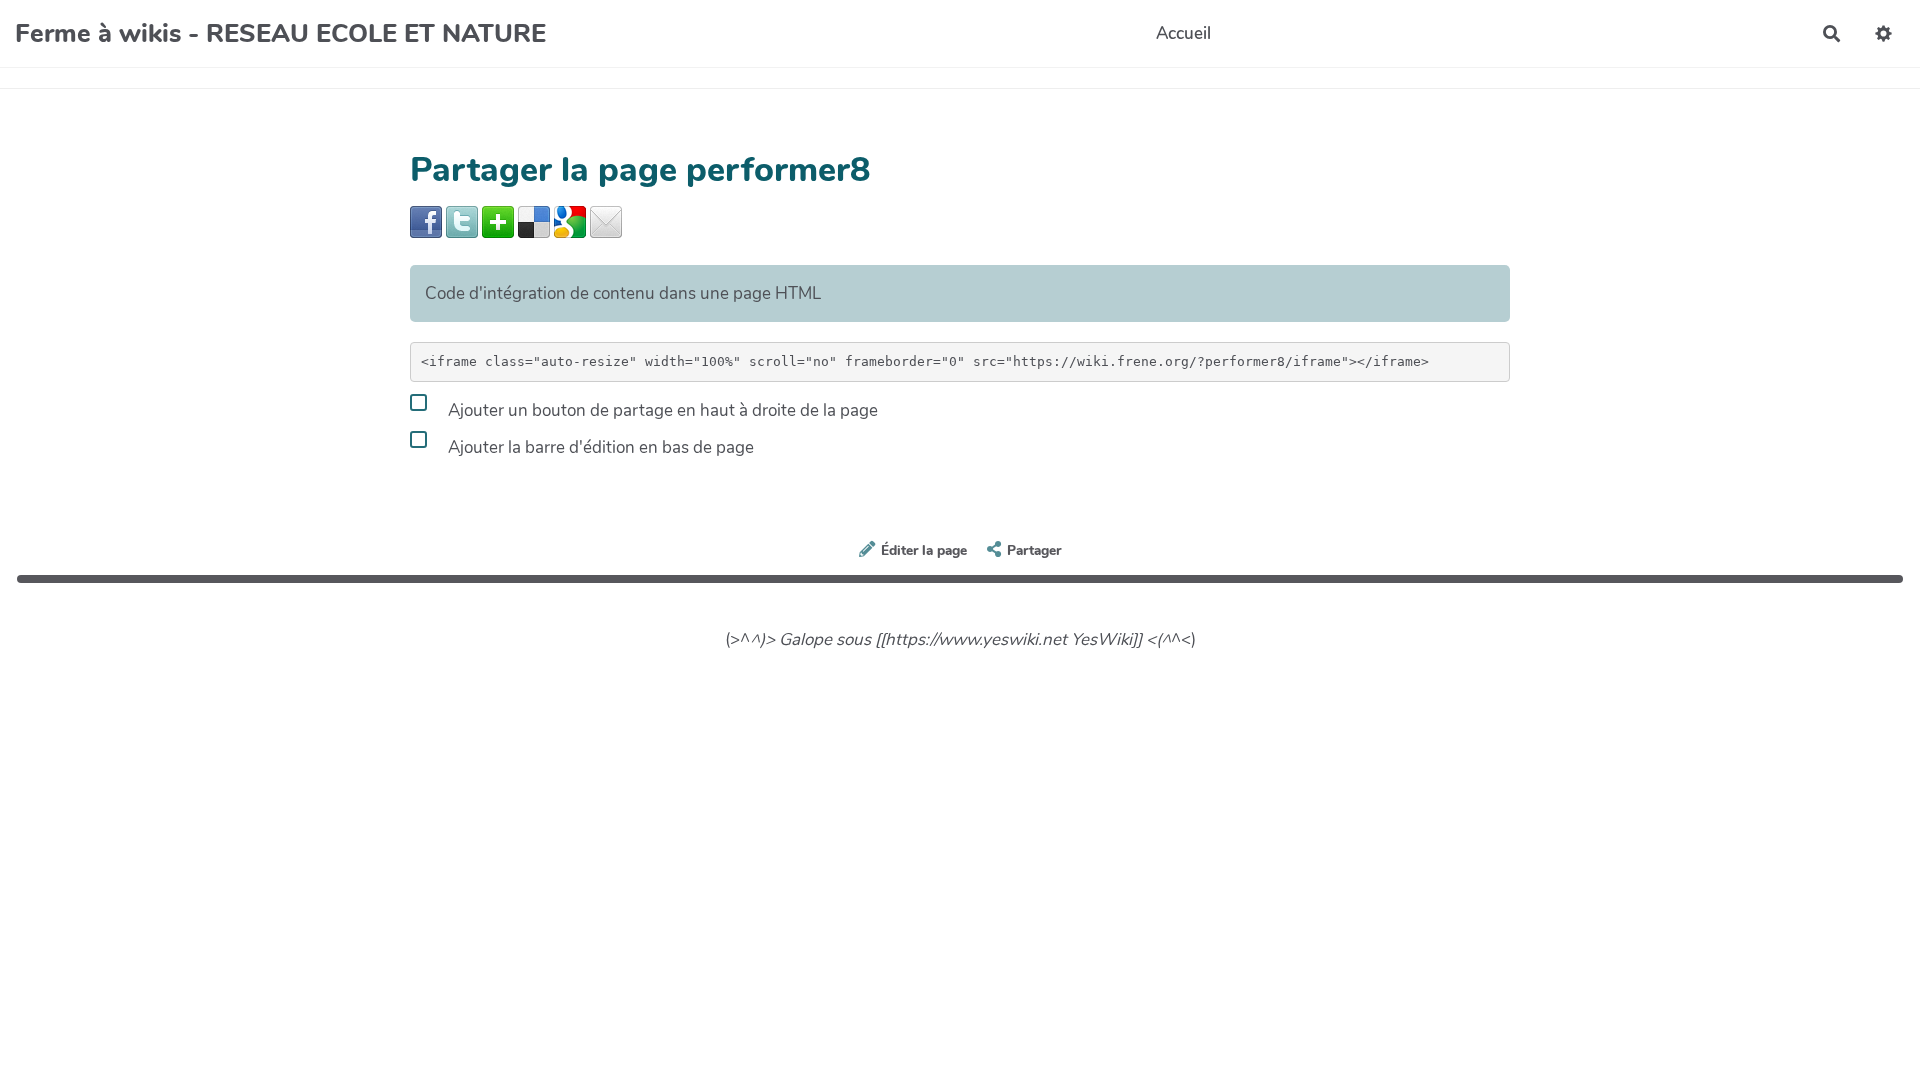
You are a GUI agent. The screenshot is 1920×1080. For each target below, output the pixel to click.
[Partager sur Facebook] (426, 220)
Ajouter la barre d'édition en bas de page (599, 447)
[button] (1883, 33)
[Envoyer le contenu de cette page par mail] (606, 220)
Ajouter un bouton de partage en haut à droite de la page (661, 410)
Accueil (1183, 33)
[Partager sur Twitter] (462, 220)
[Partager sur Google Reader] (570, 220)
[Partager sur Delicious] (534, 220)
